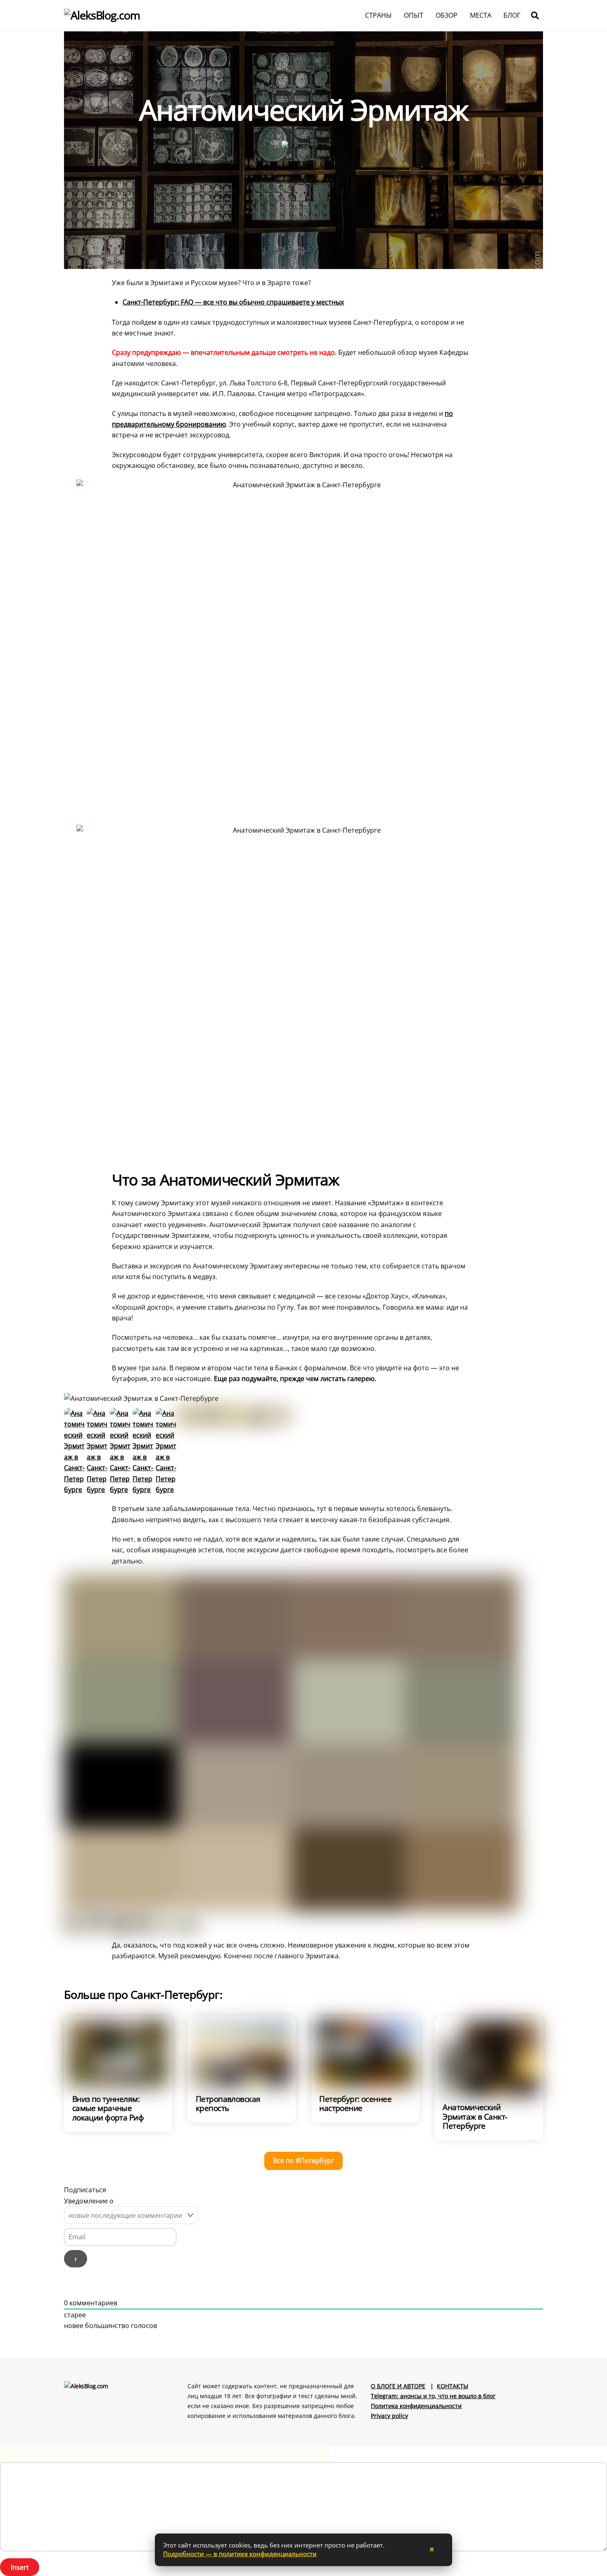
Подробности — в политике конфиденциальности (240, 2554)
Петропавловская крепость (228, 2103)
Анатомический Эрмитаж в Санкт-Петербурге (475, 2116)
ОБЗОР (447, 15)
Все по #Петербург (303, 2160)
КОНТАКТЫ (453, 2386)
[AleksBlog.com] (102, 15)
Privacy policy (389, 2416)
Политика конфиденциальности (416, 2406)
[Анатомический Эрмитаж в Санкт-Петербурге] (74, 1490)
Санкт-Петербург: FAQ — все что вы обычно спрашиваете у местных (233, 302)
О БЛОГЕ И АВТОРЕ (398, 2386)
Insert (20, 2567)
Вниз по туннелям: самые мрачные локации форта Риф (108, 2108)
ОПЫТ (414, 15)
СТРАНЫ (378, 15)
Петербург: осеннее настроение (355, 2103)
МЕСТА (481, 15)
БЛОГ (512, 15)
